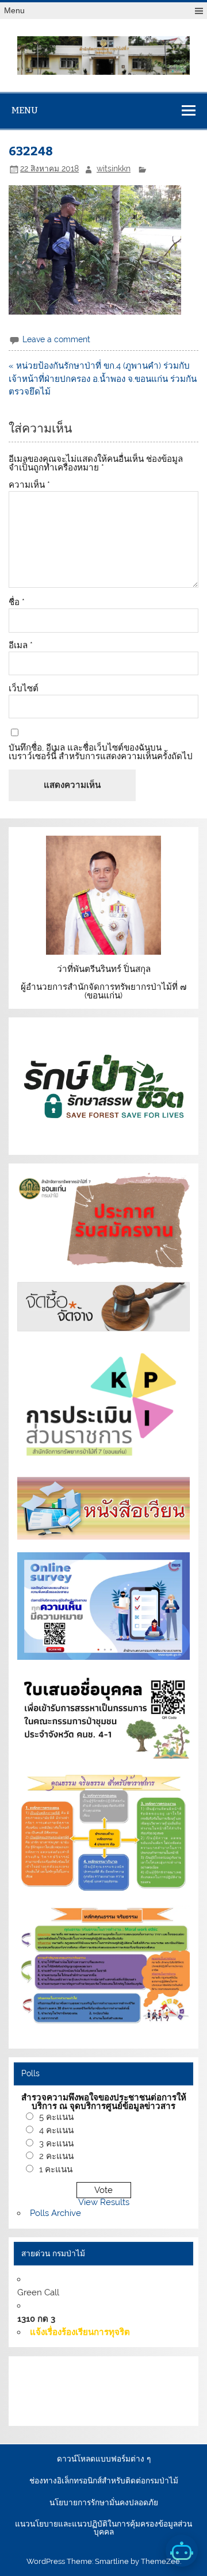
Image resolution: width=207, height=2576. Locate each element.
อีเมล (21, 646)
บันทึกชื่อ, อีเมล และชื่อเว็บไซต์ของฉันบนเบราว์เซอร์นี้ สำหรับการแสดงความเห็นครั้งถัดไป (101, 752)
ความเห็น (29, 485)
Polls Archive (55, 2213)
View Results (104, 2202)
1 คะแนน (56, 2169)
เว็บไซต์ (24, 689)
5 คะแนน (56, 2117)
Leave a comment (56, 339)
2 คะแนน (56, 2156)
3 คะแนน (56, 2144)
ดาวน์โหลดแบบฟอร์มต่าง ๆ (104, 2459)
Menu (14, 11)
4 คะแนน (56, 2130)
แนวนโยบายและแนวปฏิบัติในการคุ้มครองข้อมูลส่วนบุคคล (103, 2528)
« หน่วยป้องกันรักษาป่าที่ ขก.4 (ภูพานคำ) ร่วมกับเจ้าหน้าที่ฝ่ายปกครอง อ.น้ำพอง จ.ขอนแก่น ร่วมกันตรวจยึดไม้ (103, 379)
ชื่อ (17, 602)
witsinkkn (114, 169)
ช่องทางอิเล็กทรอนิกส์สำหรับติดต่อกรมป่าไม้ (104, 2481)
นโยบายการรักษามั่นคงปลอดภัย (104, 2503)
